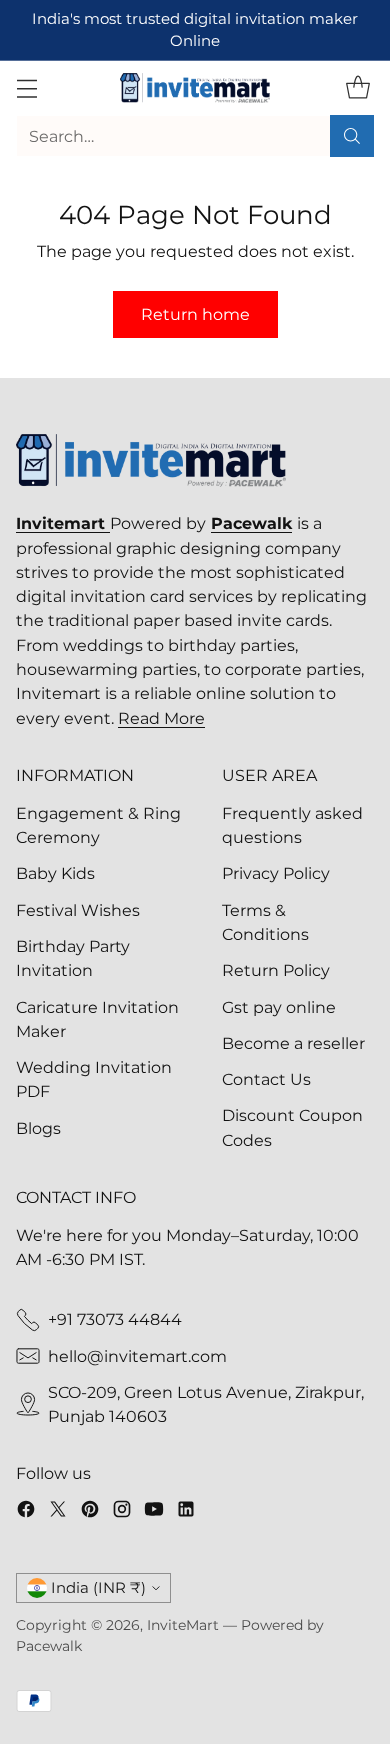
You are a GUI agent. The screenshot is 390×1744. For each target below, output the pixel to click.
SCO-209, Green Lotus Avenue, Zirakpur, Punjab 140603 (206, 1404)
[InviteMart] (195, 88)
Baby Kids (55, 873)
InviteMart (183, 1625)
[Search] (352, 136)
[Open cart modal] (357, 88)
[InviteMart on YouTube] (154, 1512)
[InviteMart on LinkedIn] (186, 1512)
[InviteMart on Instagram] (122, 1512)
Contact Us (266, 1079)
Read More (161, 718)
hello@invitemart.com (137, 1356)
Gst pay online (279, 1007)
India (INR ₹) (98, 1588)
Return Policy (276, 970)
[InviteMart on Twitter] (58, 1512)
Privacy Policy (276, 873)
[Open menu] (26, 88)
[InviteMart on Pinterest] (90, 1512)
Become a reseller (293, 1043)
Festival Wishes (78, 910)
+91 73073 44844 (115, 1319)
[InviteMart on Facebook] (26, 1512)
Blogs (38, 1128)
